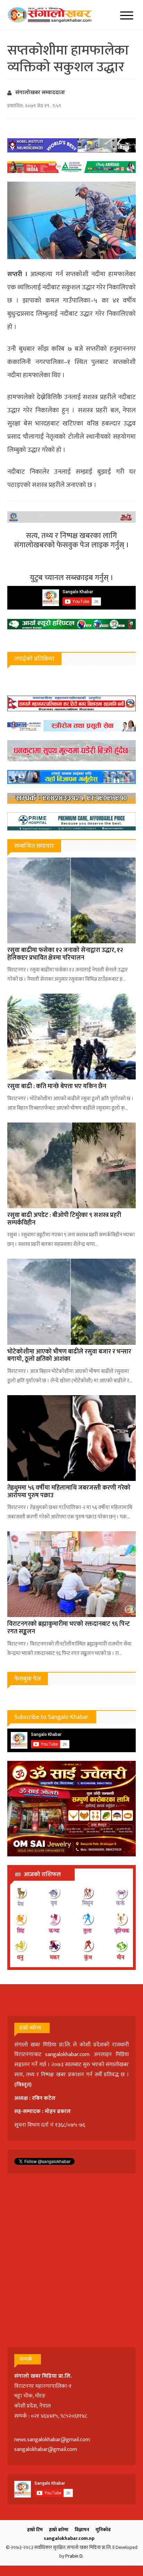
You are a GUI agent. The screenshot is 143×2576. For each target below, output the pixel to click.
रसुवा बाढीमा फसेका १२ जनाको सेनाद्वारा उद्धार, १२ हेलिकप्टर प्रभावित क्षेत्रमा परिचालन (65, 954)
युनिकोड (103, 2530)
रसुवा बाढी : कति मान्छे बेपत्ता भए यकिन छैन (57, 1086)
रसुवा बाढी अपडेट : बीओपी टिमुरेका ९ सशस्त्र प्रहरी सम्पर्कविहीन (64, 1219)
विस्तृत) (24, 2085)
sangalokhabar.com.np (69, 2538)
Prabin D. (74, 2556)
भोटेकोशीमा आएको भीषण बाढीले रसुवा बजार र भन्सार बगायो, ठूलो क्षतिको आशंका (69, 1356)
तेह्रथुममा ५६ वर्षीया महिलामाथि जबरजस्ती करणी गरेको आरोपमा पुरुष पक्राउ (69, 1492)
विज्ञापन (82, 2530)
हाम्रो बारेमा (59, 2530)
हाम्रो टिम (35, 2530)
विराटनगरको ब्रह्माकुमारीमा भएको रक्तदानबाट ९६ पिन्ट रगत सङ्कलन (69, 1628)
